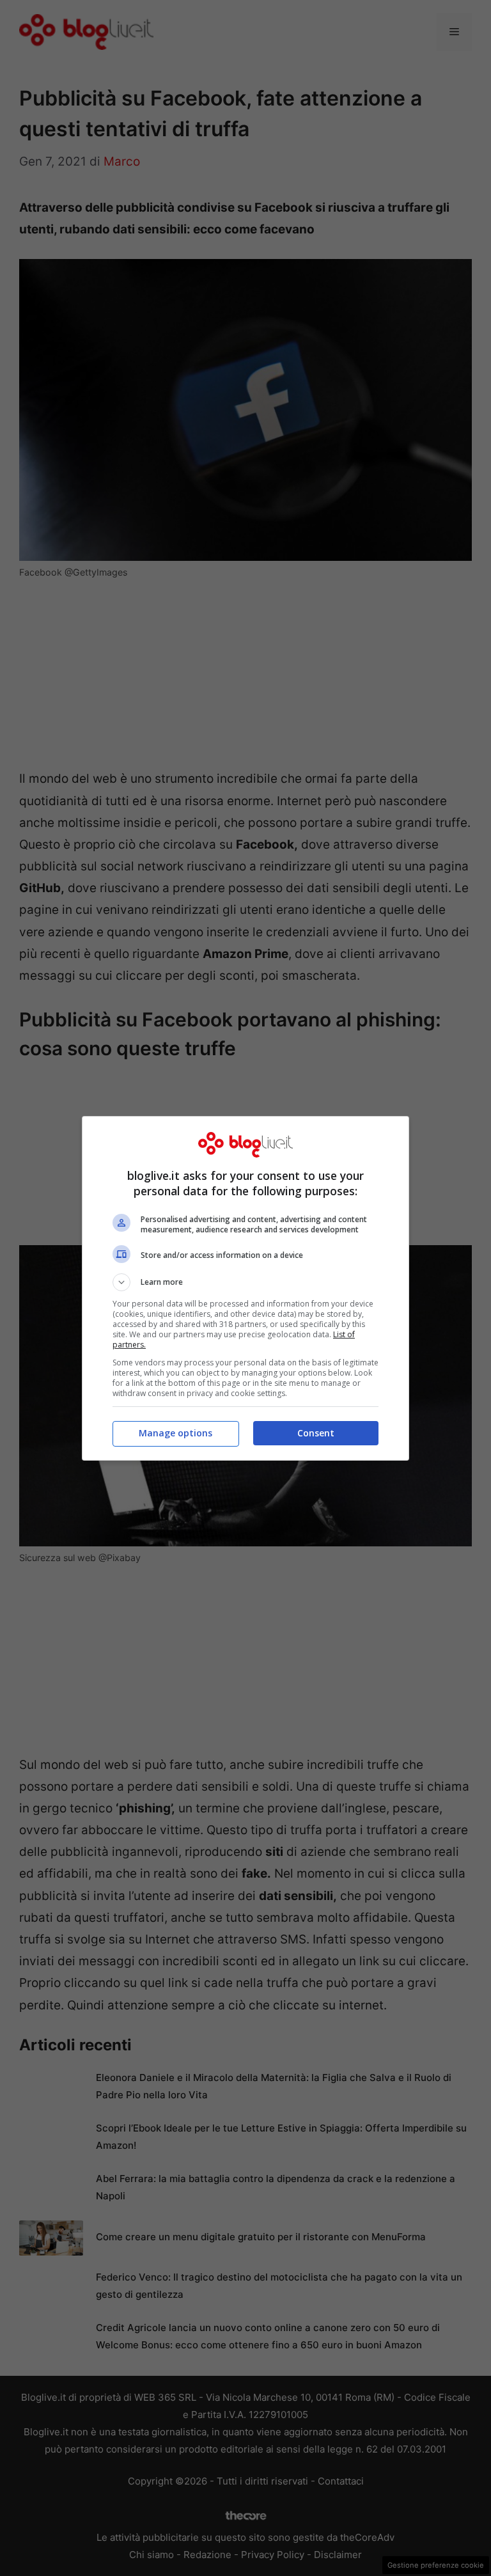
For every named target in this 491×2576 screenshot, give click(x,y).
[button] (245, 1282)
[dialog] (245, 1288)
